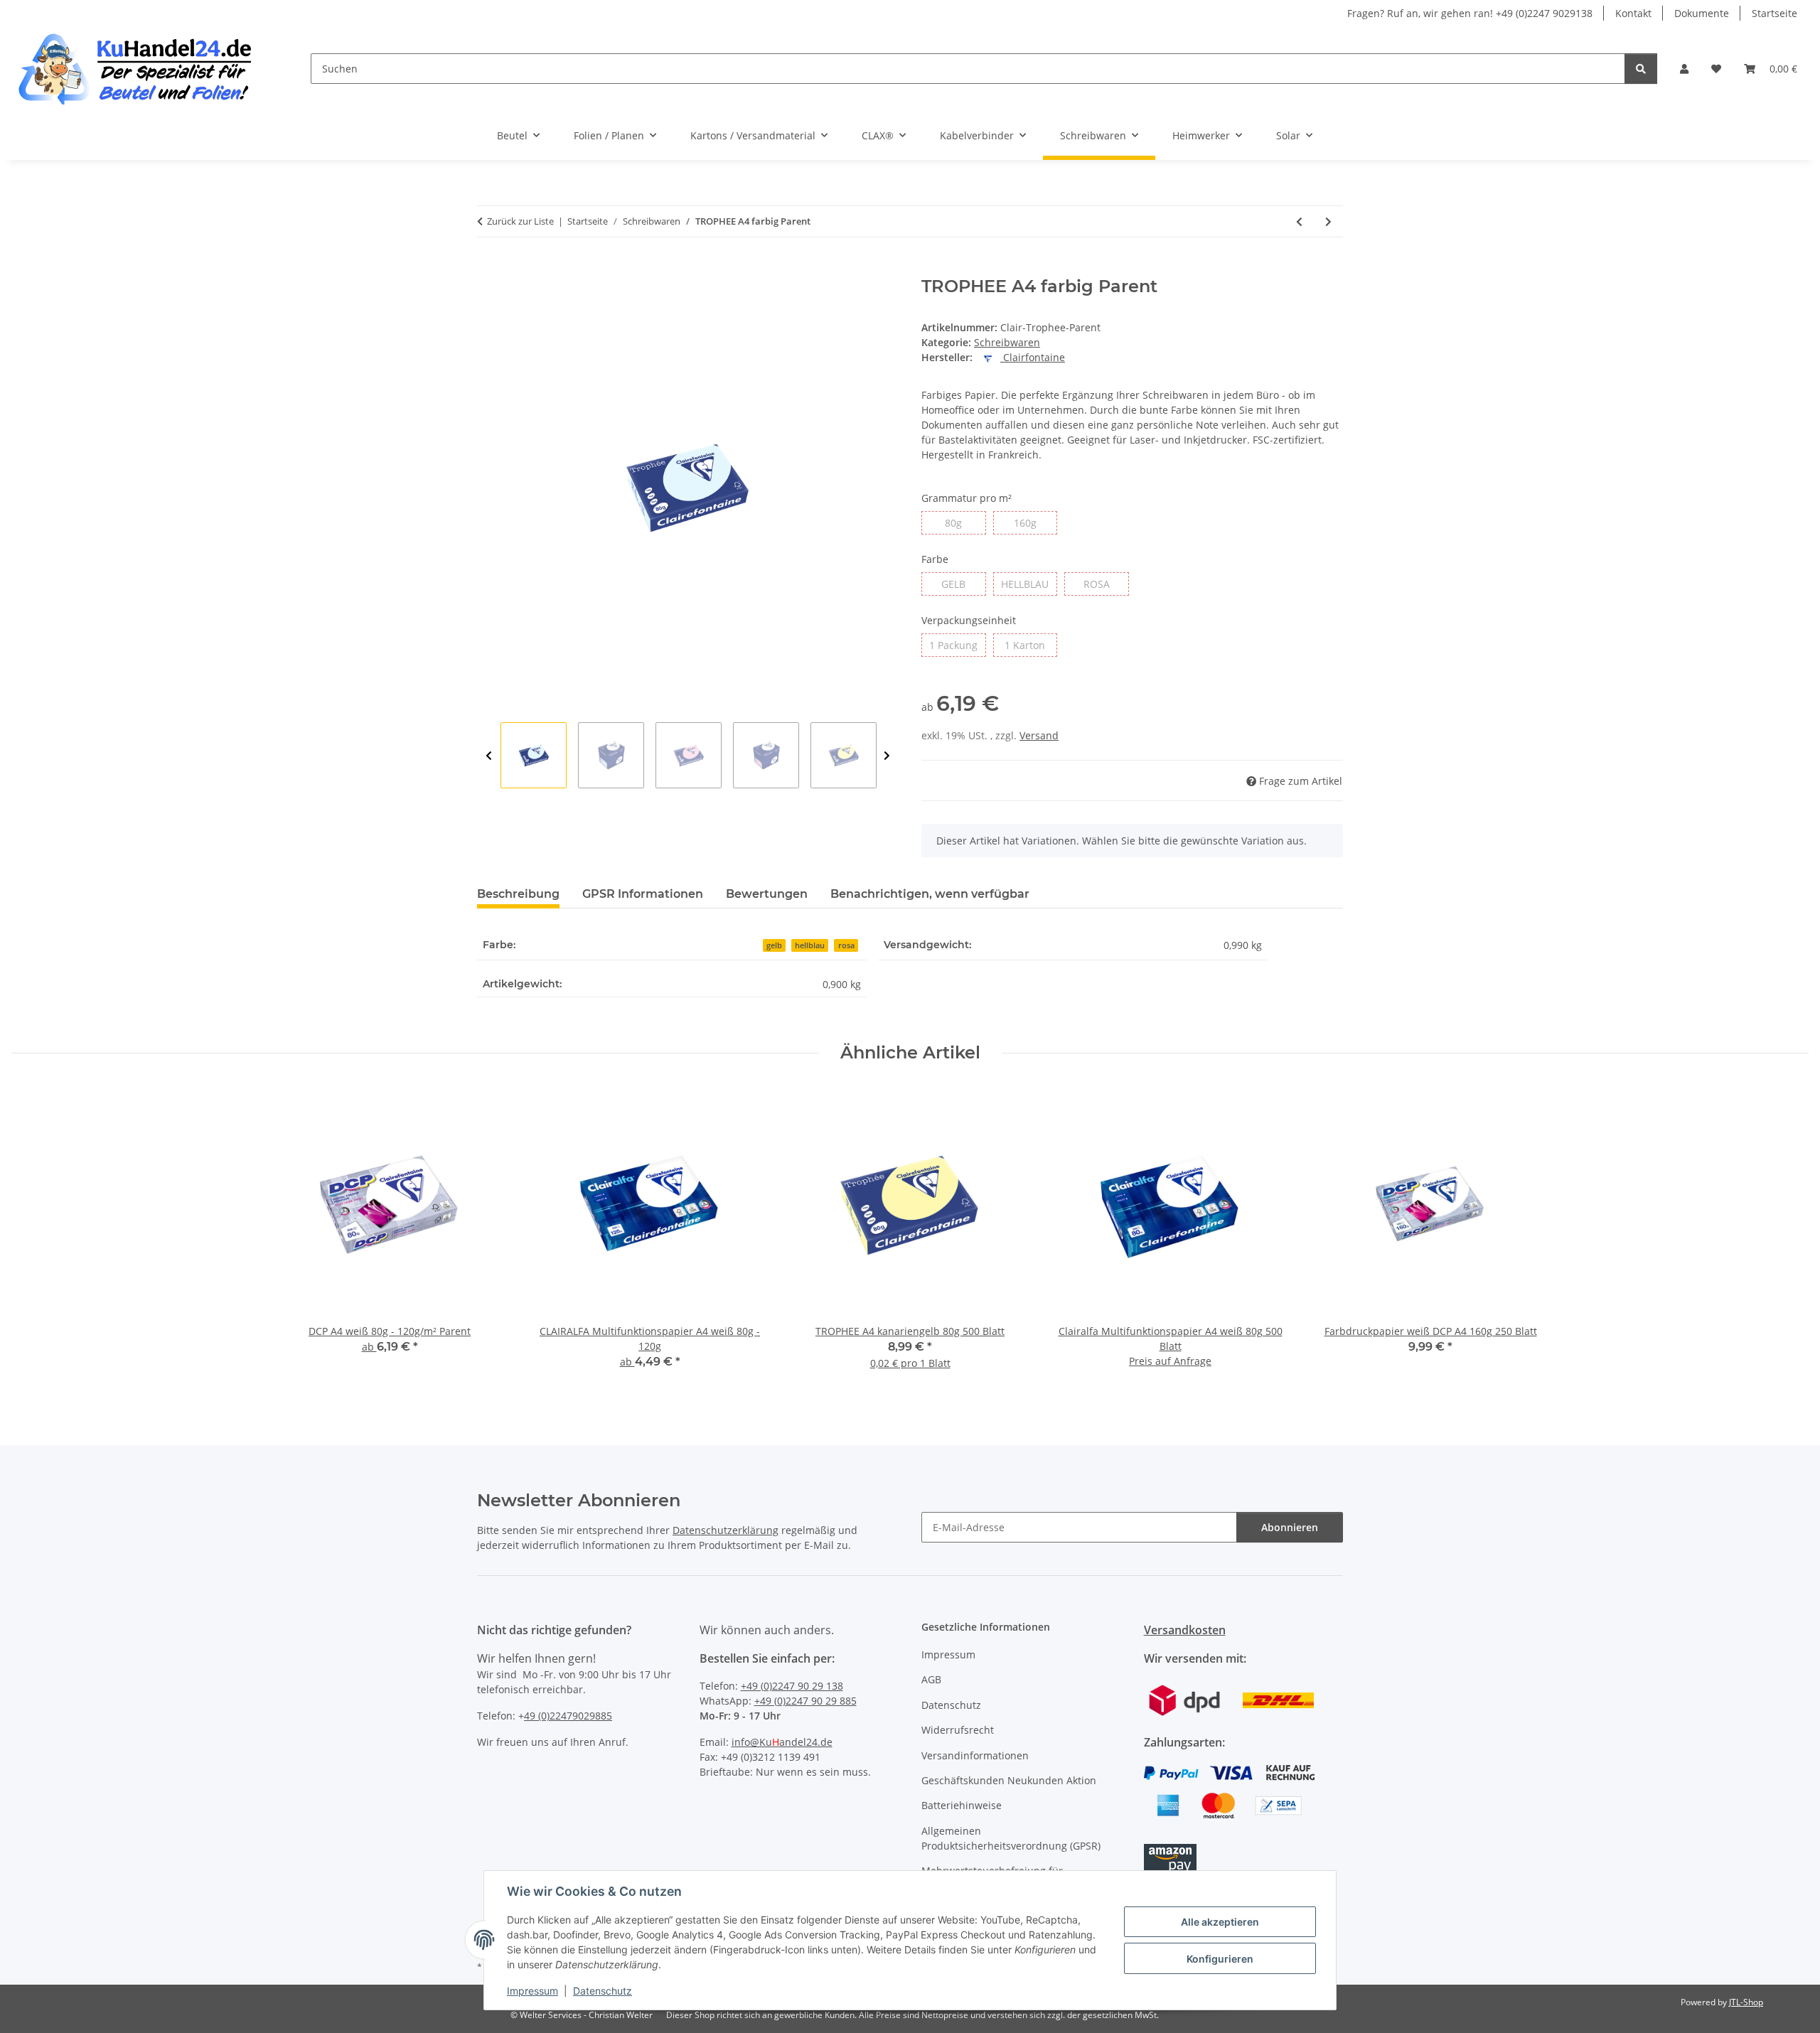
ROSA (1106, 584)
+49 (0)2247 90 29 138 (792, 1686)
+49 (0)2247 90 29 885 (805, 1701)
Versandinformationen (975, 1755)
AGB (931, 1679)
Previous (489, 756)
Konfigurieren (1220, 1959)
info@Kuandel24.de (782, 1742)
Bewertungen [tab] (767, 894)
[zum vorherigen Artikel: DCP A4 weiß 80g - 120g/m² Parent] (1299, 221)
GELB (963, 584)
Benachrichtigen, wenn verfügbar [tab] (930, 894)
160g (1035, 522)
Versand (1039, 735)
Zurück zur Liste (520, 221)
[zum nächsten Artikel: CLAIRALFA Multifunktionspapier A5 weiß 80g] (1328, 221)
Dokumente (1702, 13)
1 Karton (1031, 645)
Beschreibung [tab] (518, 894)
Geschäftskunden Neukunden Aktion (1009, 1780)
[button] (1684, 69)
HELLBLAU (1029, 584)
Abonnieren (1290, 1527)
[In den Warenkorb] (488, 269)
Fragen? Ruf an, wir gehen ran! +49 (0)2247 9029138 (1470, 13)
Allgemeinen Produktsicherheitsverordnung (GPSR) (1011, 1838)
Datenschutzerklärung (726, 1530)
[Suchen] (1641, 69)
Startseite (1774, 13)
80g (962, 522)
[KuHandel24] (144, 69)
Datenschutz (603, 1991)
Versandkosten (1185, 1630)
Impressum (532, 1991)
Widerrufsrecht (958, 1730)
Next (887, 756)
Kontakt (1633, 13)
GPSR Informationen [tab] (643, 894)
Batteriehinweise (962, 1805)
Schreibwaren (1007, 342)
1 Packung (957, 645)
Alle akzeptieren (1220, 1922)
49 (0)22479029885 (568, 1716)
